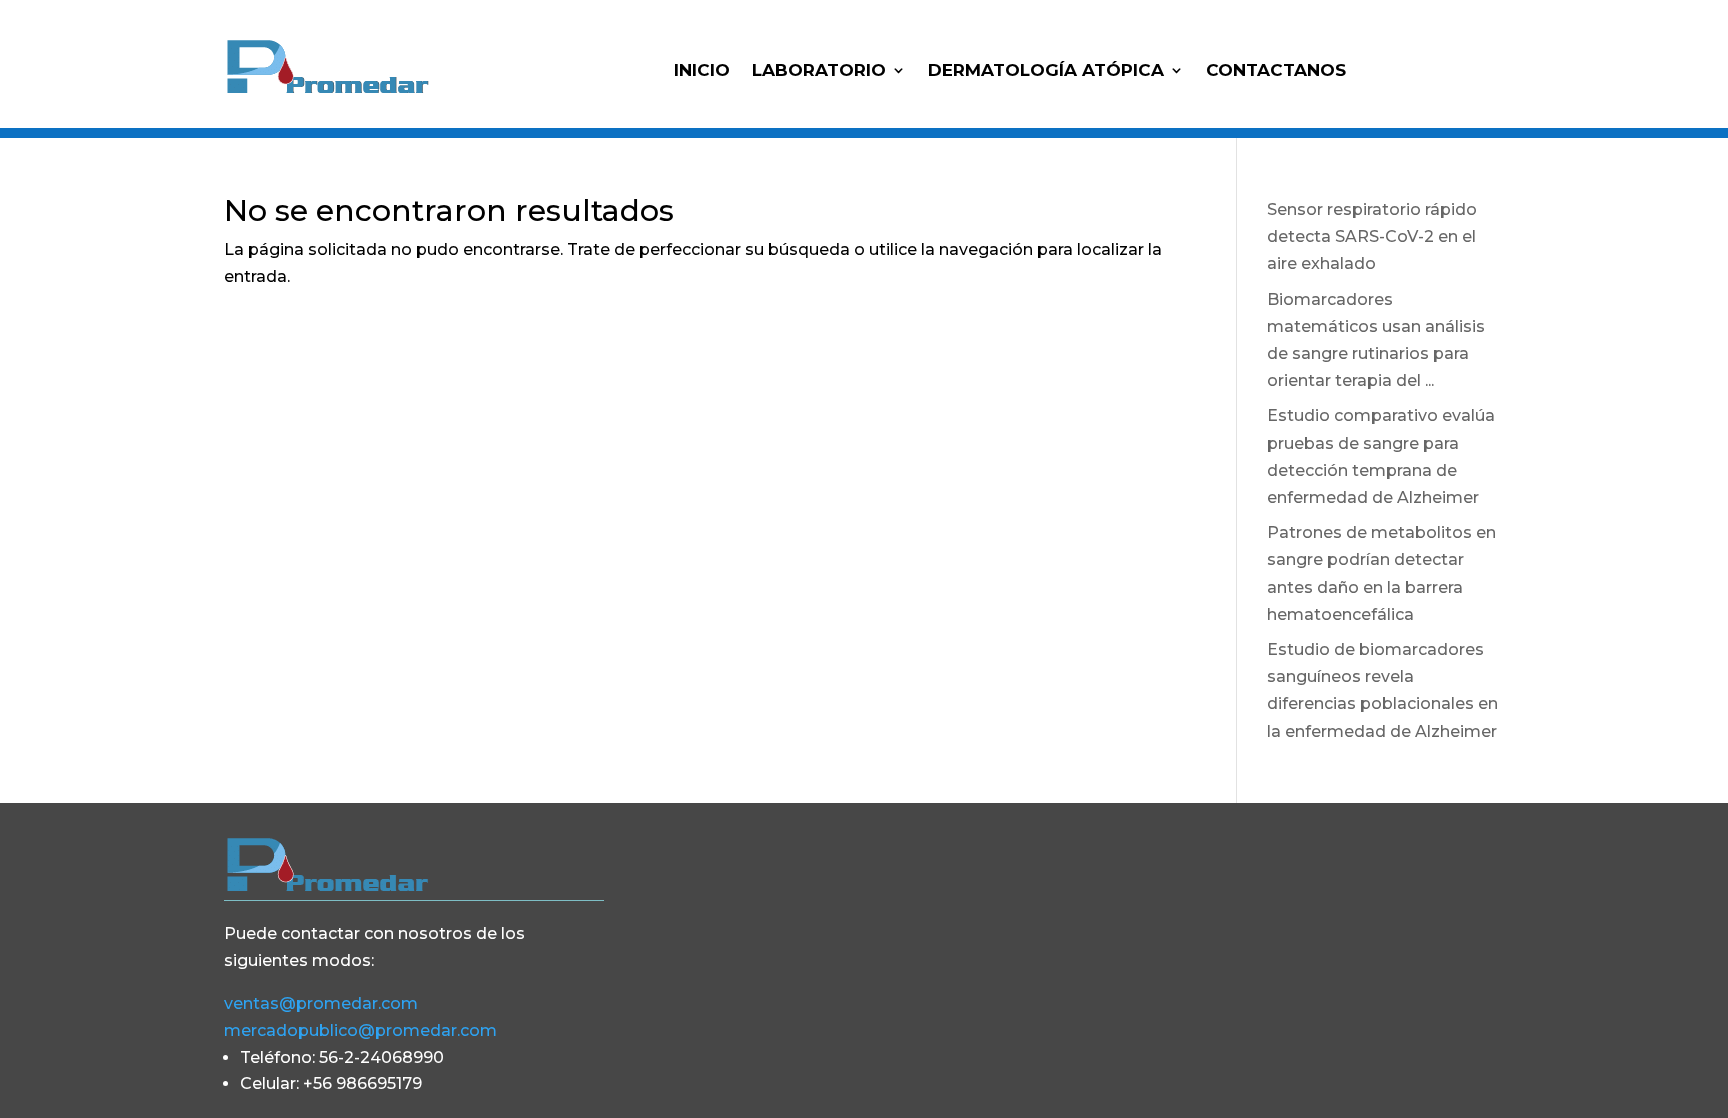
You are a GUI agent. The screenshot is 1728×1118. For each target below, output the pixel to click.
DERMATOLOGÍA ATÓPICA (1046, 71)
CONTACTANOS (1276, 71)
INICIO (702, 71)
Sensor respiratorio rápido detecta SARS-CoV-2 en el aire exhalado (1372, 236)
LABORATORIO (819, 71)
